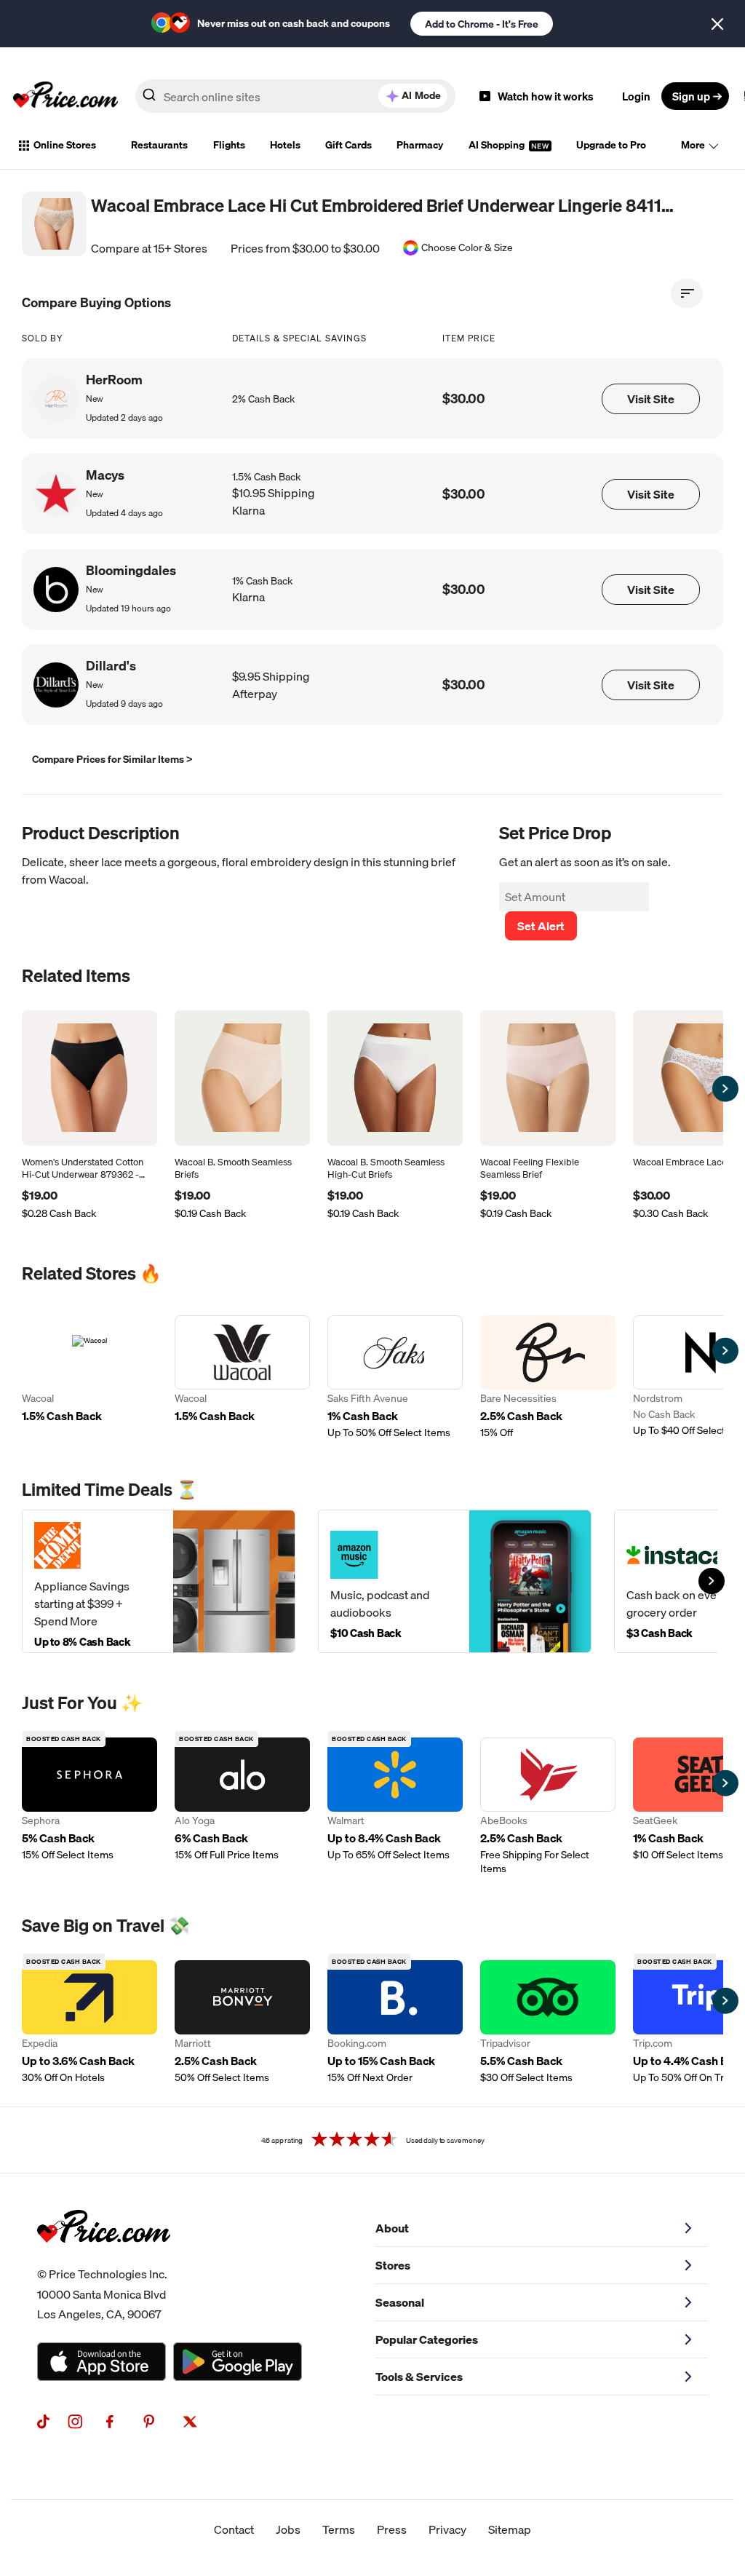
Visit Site (651, 399)
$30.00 (464, 399)
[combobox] (295, 96)
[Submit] (149, 99)
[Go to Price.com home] (65, 96)
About (392, 2228)
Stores (393, 2265)
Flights (229, 145)
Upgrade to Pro (611, 145)
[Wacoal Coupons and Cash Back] (89, 1378)
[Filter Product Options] (687, 293)
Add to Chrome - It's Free (482, 24)
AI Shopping (498, 145)
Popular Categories (427, 2339)
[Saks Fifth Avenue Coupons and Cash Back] (395, 1378)
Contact (234, 2529)
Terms (339, 2529)
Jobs (288, 2529)
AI (421, 95)
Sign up (691, 96)
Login (636, 96)
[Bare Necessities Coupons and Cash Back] (548, 1378)
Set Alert (541, 926)
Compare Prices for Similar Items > (112, 759)
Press (392, 2529)
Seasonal (400, 2302)
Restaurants (159, 145)
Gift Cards (348, 145)
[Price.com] (104, 2259)
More (693, 145)
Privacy (447, 2529)
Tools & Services (419, 2377)
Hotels (285, 145)
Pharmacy (420, 145)
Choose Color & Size (467, 248)
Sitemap (510, 2529)
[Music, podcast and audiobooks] (455, 1581)
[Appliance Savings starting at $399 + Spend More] (159, 1581)
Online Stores (65, 145)
